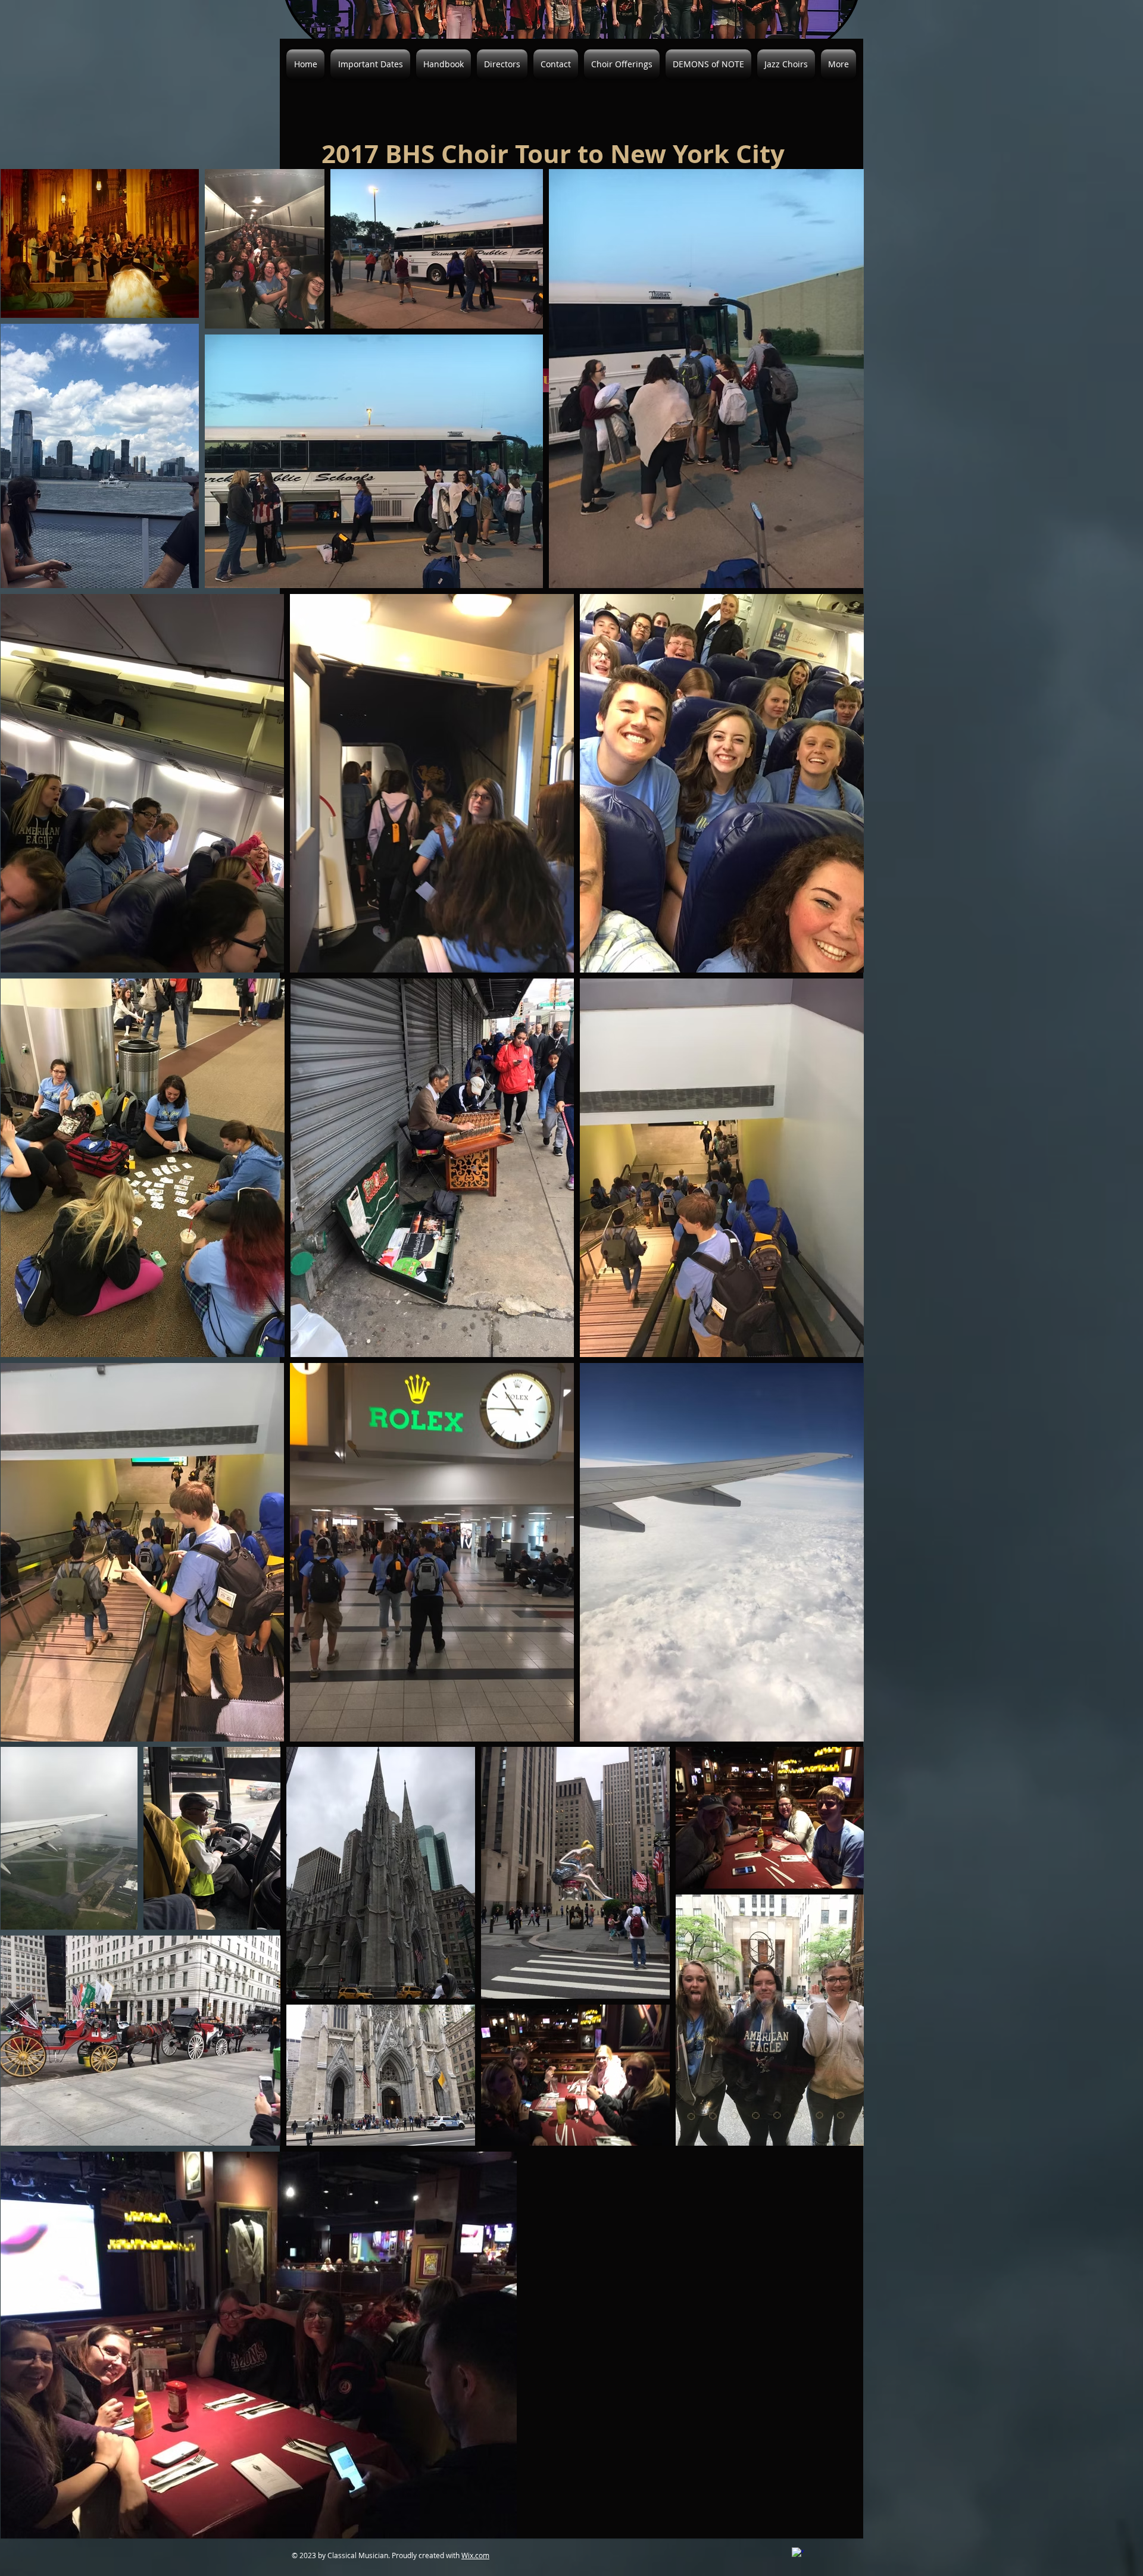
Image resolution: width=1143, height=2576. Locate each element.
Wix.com (475, 2555)
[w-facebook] (798, 2553)
